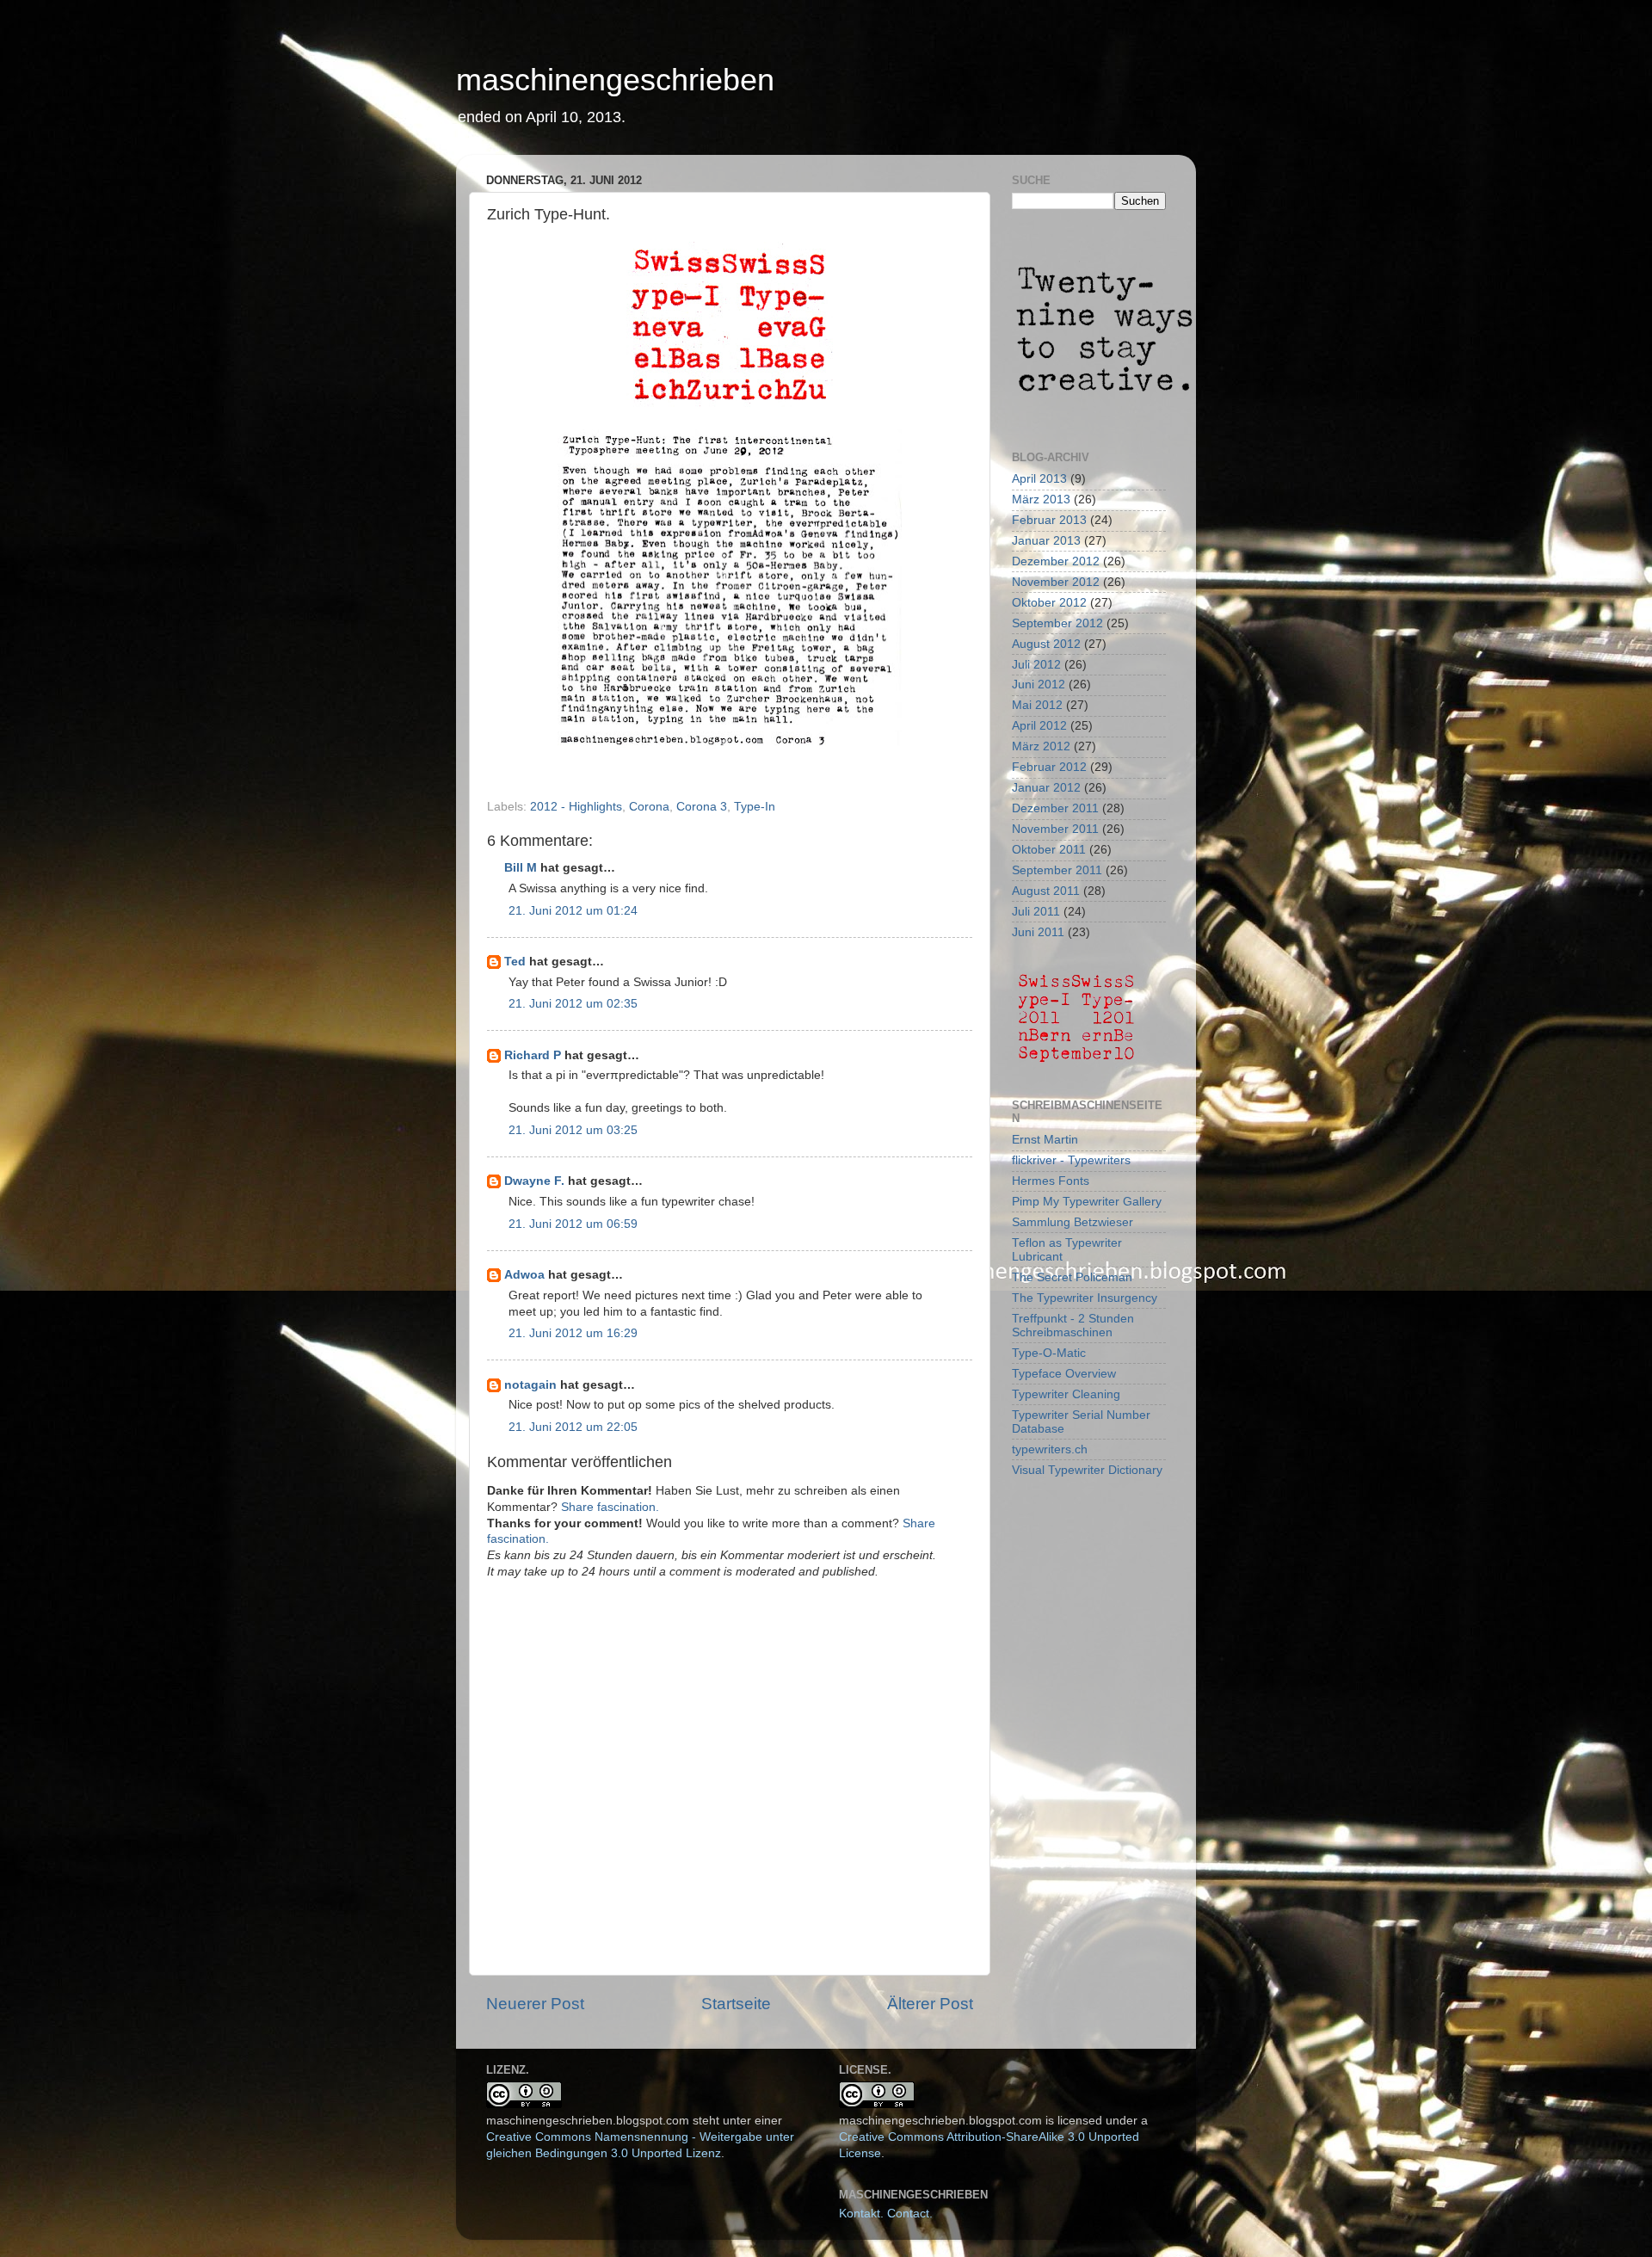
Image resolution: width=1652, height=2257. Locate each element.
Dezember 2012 (1056, 561)
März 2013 (1041, 499)
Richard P (533, 1055)
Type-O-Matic (1049, 1353)
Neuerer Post (535, 2004)
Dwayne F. (534, 1181)
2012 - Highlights (576, 807)
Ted (515, 962)
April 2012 (1039, 726)
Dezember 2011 (1055, 808)
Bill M (521, 868)
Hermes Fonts (1051, 1181)
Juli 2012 (1036, 665)
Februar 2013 (1049, 520)
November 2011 (1055, 829)
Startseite (736, 2004)
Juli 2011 (1036, 912)
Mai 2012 (1037, 705)
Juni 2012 (1039, 684)
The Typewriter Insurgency (1085, 1298)
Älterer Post (930, 2004)
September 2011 (1057, 870)
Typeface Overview (1064, 1374)
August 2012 (1046, 644)
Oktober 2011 (1049, 850)
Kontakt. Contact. (886, 2214)
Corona (649, 807)
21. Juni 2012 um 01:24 (573, 911)
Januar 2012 (1046, 788)
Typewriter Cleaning (1066, 1394)
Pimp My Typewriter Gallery (1087, 1202)
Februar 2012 (1049, 767)
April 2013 (1039, 479)
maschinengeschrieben (615, 80)
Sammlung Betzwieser (1073, 1222)
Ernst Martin (1045, 1140)
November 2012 (1056, 582)
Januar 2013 (1046, 541)
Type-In (755, 807)
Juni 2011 (1038, 932)
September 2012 (1057, 623)
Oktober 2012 (1049, 603)
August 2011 (1046, 891)
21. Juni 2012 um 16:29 (573, 1333)
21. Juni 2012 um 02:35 (573, 1004)
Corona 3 (702, 807)
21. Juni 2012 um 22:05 (573, 1427)
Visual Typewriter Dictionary (1087, 1470)
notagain (530, 1385)
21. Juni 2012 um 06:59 (573, 1224)
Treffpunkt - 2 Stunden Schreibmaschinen (1073, 1326)
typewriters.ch (1050, 1449)
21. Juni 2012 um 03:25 (573, 1130)
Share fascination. (610, 1507)
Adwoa (524, 1275)
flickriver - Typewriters (1071, 1160)
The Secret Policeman (1072, 1277)
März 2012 (1041, 746)
